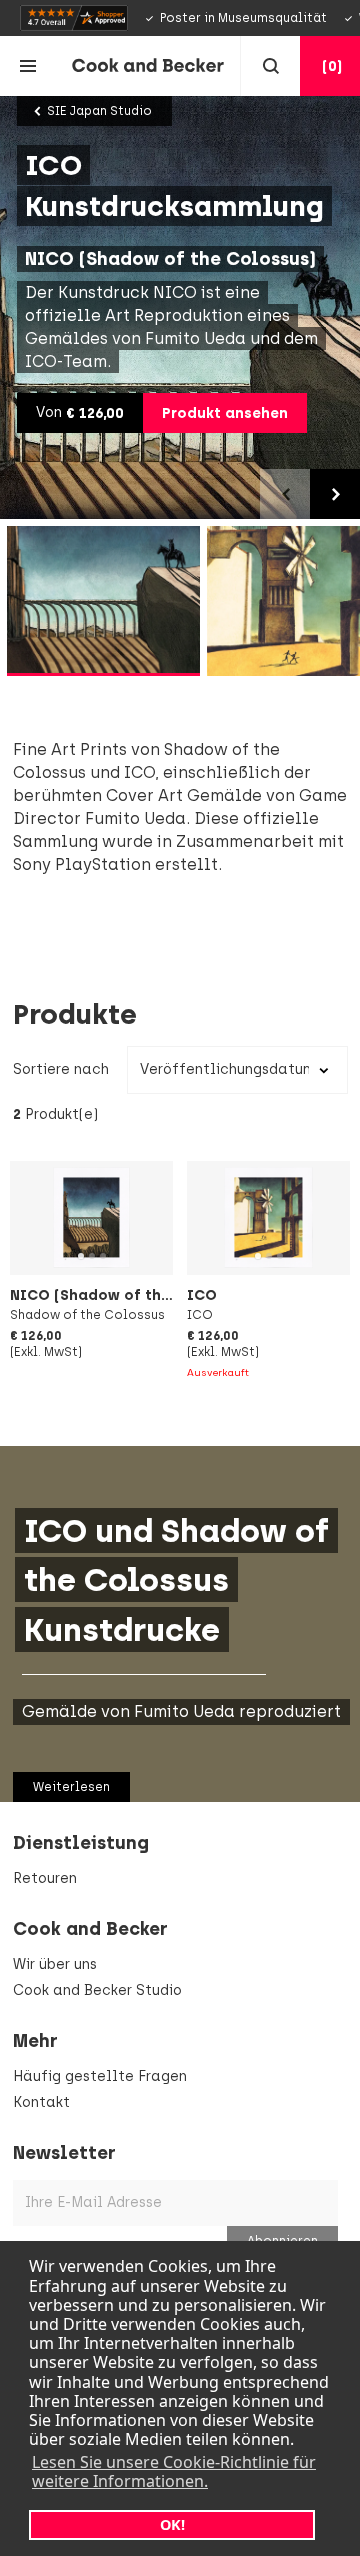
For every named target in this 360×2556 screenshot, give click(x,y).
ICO (202, 1295)
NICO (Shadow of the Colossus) (130, 1295)
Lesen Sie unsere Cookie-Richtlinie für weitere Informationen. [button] (174, 2471)
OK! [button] (172, 2524)
